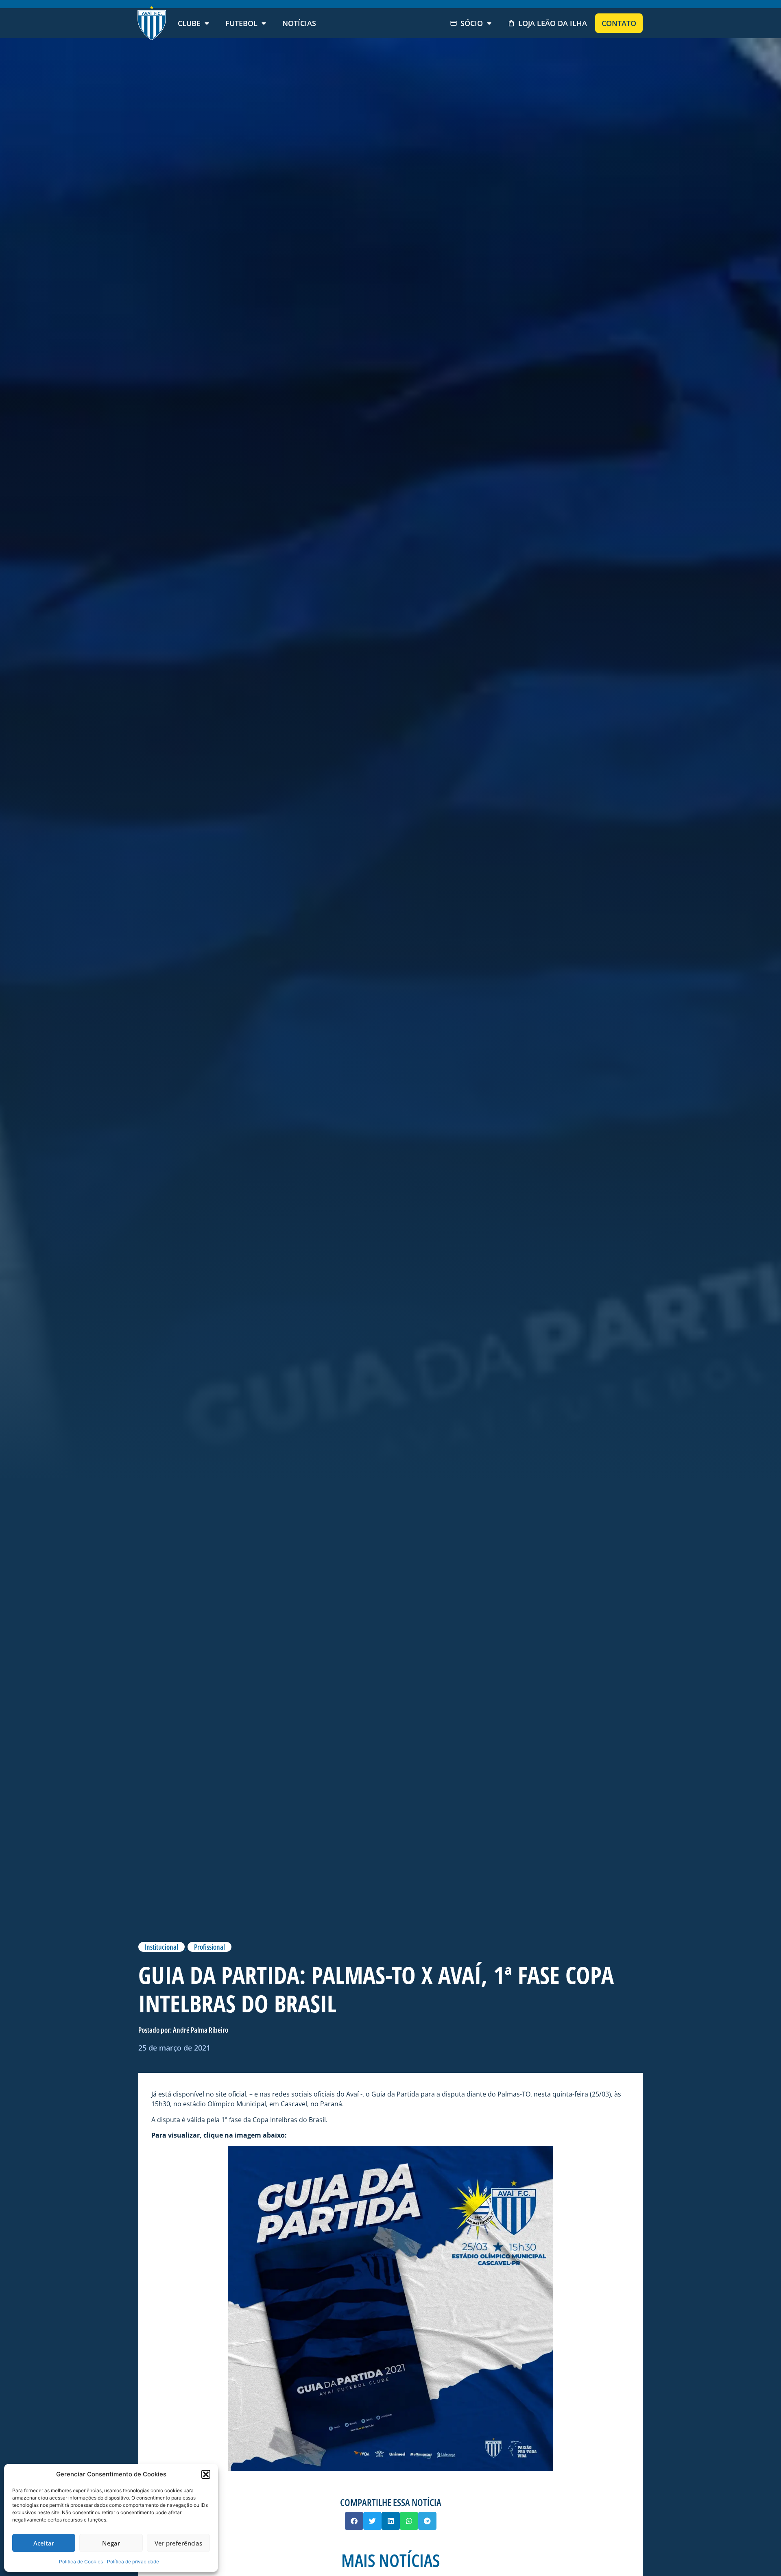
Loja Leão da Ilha (553, 23)
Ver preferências (178, 2543)
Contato (619, 23)
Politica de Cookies (81, 2562)
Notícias (299, 23)
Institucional (161, 1947)
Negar (111, 2543)
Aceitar (44, 2543)
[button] (206, 2474)
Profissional (209, 1947)
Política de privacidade (133, 2562)
